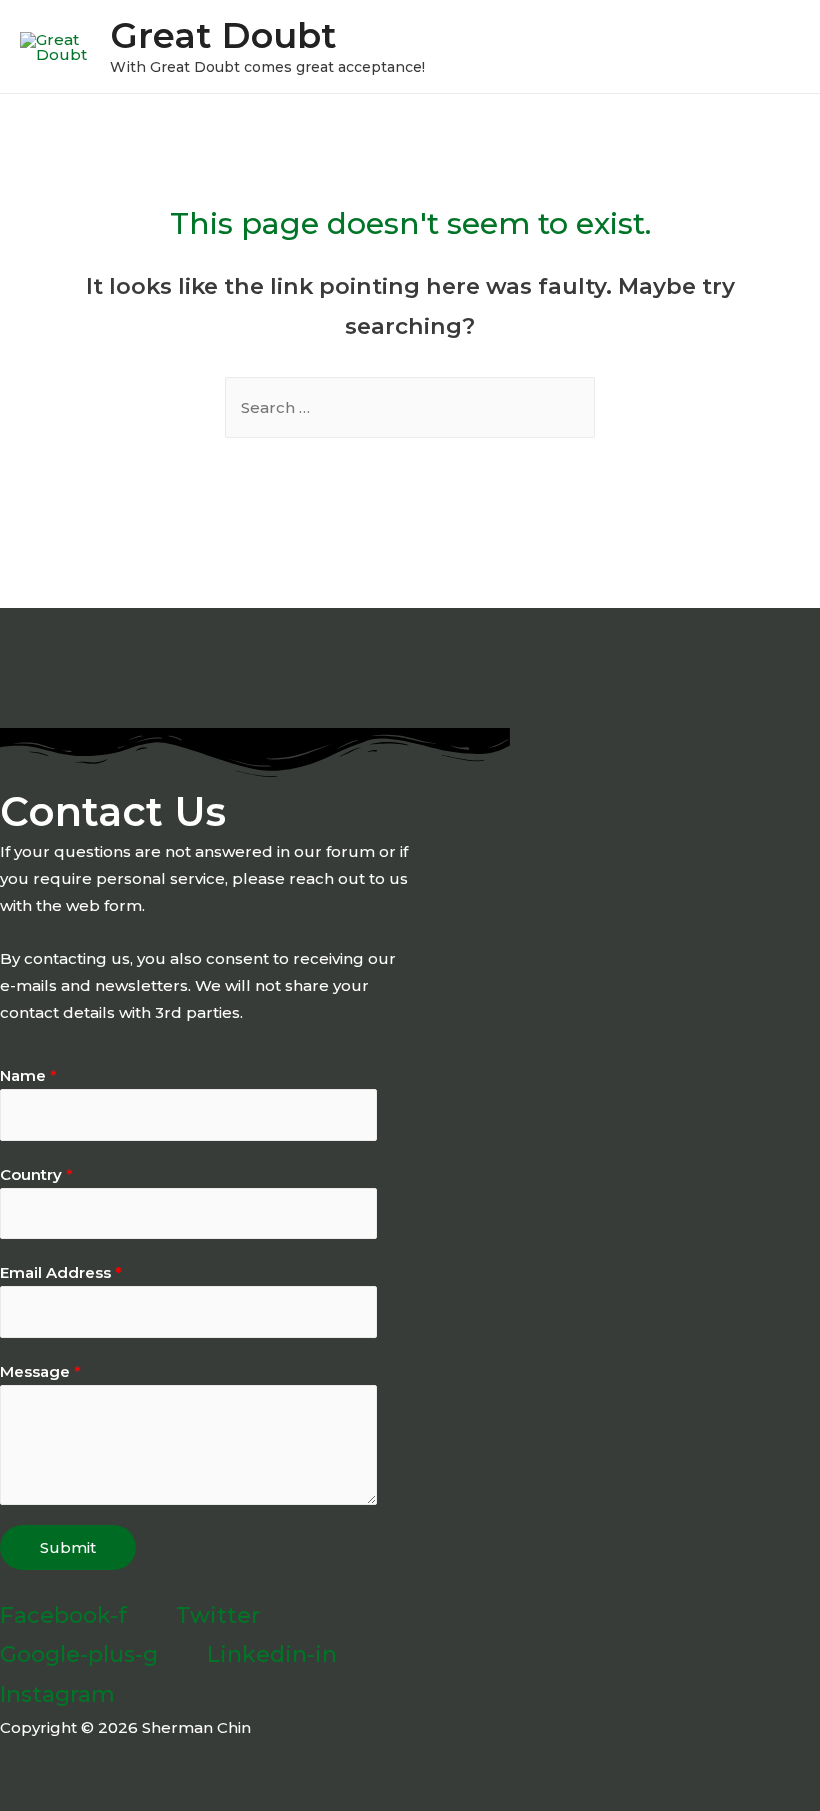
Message (40, 1371)
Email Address (61, 1272)
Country (36, 1174)
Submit (68, 1547)
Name (28, 1075)
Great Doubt (223, 35)
